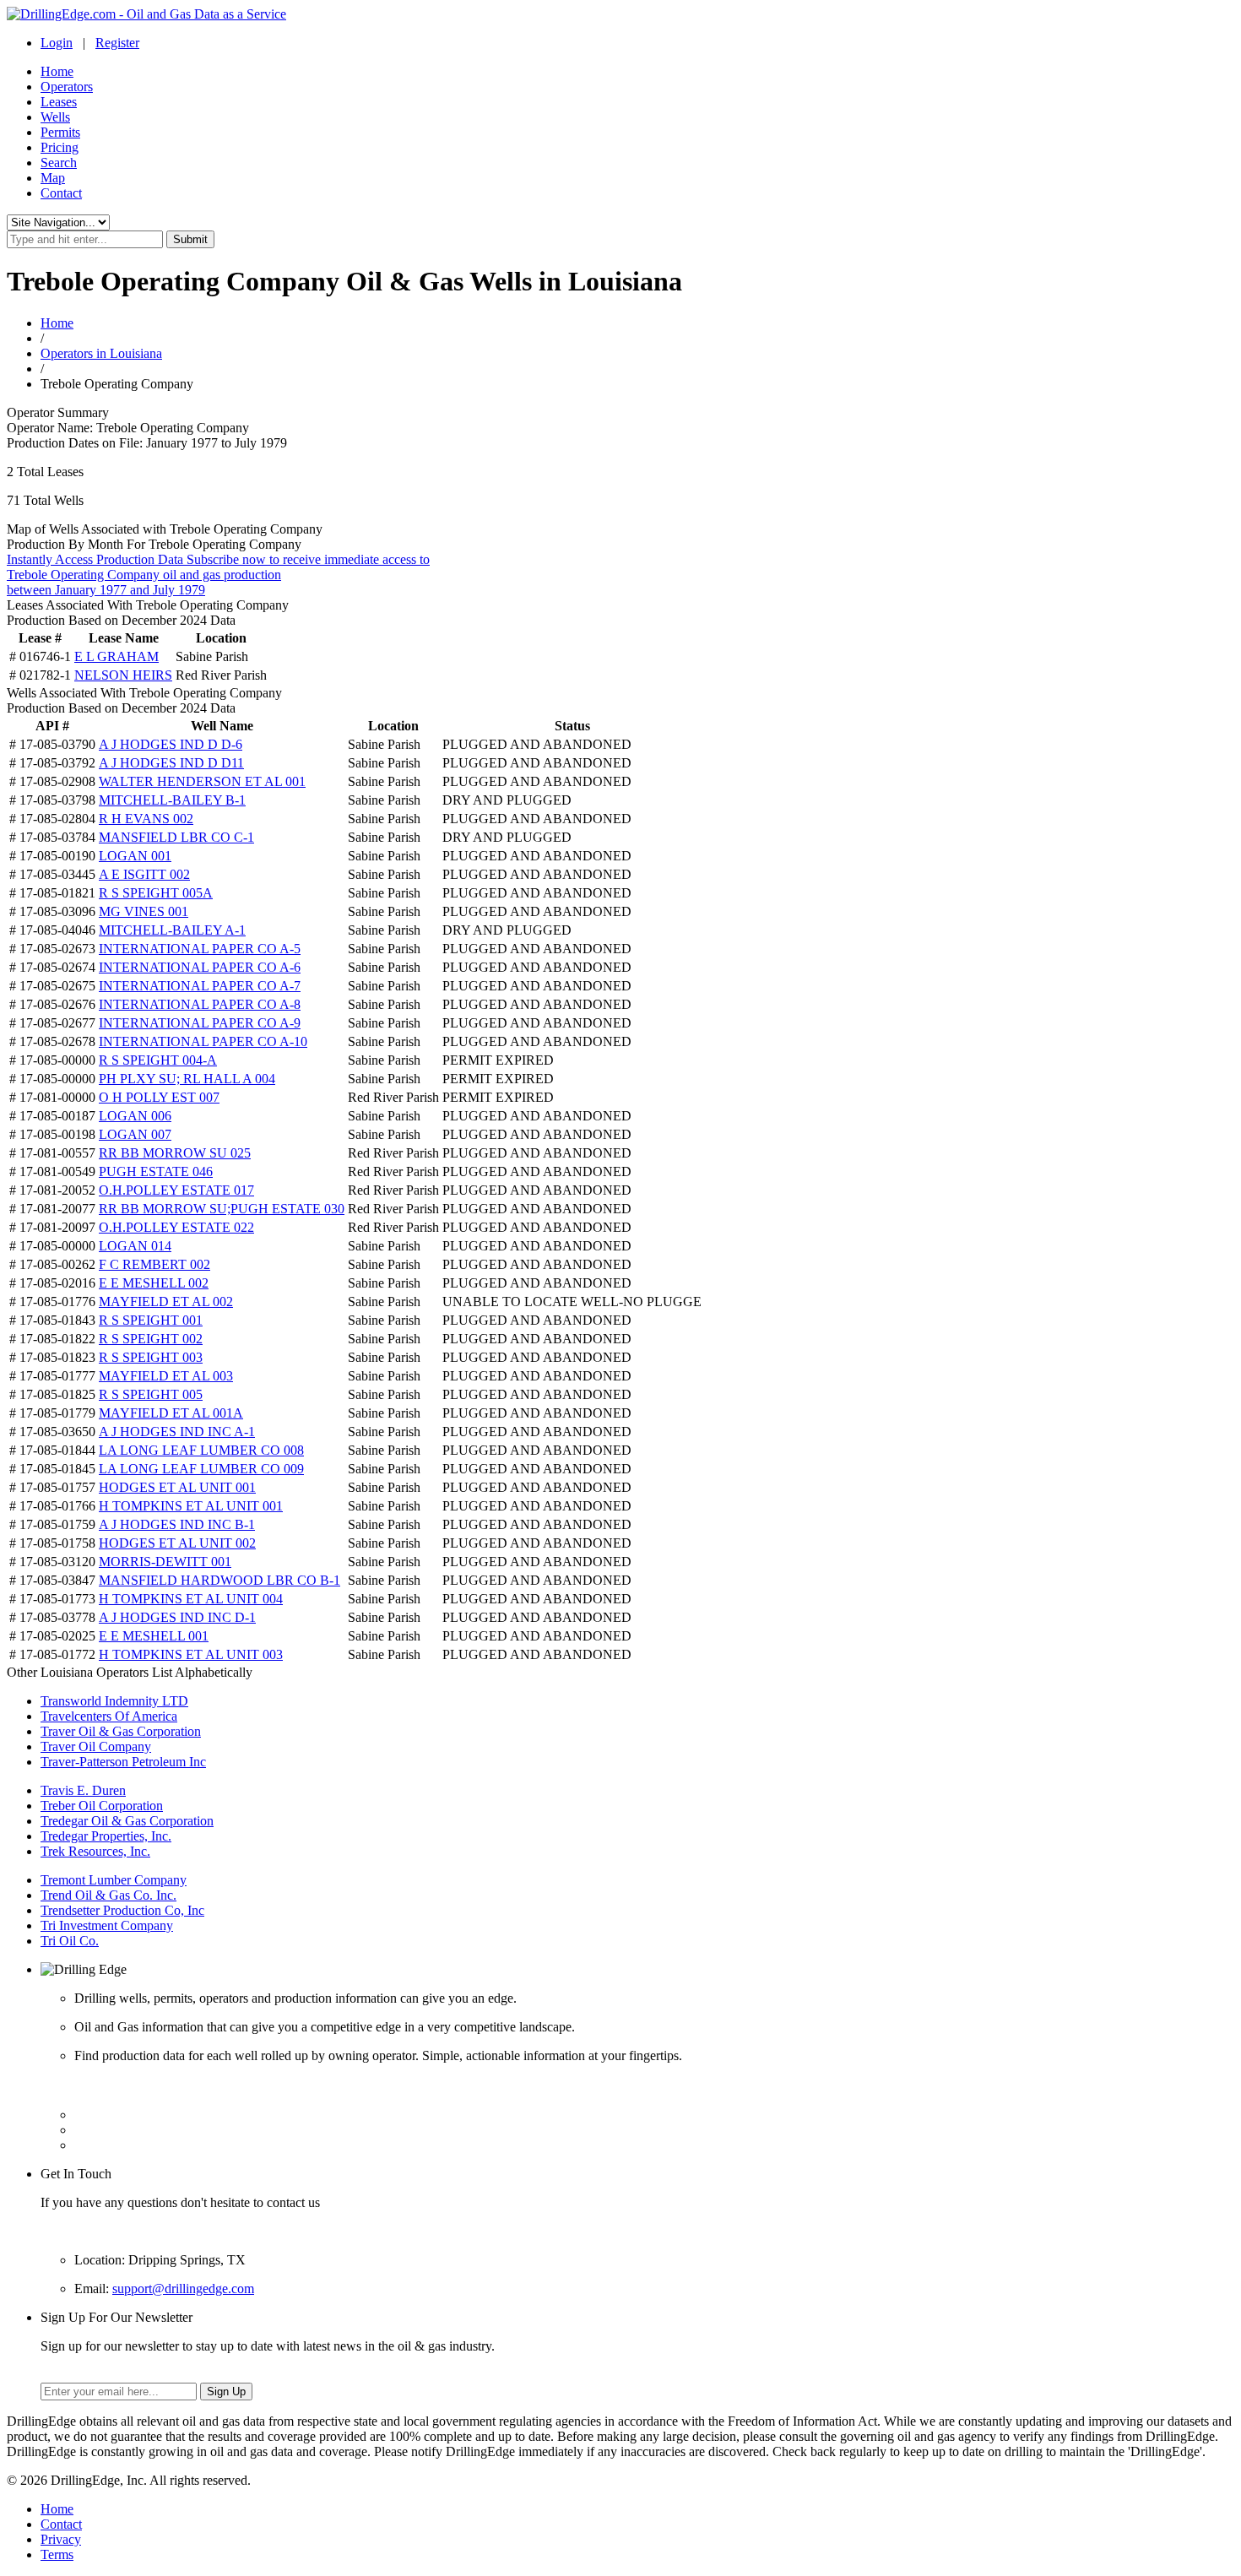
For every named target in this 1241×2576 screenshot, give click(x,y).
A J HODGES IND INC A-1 (177, 1432)
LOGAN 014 (135, 1246)
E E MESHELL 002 (154, 1283)
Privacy (61, 2539)
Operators (67, 87)
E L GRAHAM (117, 656)
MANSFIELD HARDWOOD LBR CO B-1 (219, 1580)
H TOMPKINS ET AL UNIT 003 (191, 1654)
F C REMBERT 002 (154, 1264)
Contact (61, 193)
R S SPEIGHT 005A (156, 893)
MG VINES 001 (144, 911)
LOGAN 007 (135, 1134)
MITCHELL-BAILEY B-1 (172, 800)
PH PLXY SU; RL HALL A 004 (187, 1079)
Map (53, 178)
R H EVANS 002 (146, 819)
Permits (60, 132)
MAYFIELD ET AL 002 (166, 1302)
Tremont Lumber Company (114, 1880)
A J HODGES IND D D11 (171, 763)
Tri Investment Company (107, 1925)
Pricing (60, 147)
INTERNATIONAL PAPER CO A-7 (200, 986)
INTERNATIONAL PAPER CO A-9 (200, 1023)
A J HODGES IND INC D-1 (177, 1617)
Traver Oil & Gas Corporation (121, 1731)
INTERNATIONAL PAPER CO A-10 (203, 1041)
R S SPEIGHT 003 (151, 1357)
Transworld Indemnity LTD (114, 1701)
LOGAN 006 (135, 1116)
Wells (55, 117)
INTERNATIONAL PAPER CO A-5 (200, 949)
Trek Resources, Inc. (95, 1851)
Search (59, 163)
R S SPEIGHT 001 (151, 1320)
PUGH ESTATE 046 (156, 1171)
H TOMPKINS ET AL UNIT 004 (191, 1599)
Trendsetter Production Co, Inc (122, 1910)
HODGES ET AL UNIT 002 (177, 1543)
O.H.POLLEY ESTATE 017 (176, 1190)
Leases (59, 102)
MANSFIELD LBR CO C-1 (176, 837)
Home (57, 71)
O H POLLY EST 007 (159, 1097)
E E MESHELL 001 (154, 1636)
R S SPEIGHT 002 (151, 1339)
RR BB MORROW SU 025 (175, 1153)
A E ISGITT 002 (144, 874)
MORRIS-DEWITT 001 (165, 1562)
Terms (57, 2554)
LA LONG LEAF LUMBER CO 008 (201, 1450)
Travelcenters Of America (109, 1716)
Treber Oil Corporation (102, 1806)
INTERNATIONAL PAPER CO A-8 (200, 1004)
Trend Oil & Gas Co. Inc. (108, 1895)
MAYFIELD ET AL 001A (171, 1413)
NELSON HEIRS (123, 675)
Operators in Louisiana (101, 353)
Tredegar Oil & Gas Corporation (127, 1821)
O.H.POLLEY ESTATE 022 (176, 1227)
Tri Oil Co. (70, 1941)
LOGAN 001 (135, 856)
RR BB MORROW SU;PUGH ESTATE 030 (222, 1209)
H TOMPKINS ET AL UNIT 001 (191, 1506)
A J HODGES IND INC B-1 (177, 1524)
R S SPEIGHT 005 (151, 1394)
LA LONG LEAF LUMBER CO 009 (201, 1469)
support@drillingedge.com (183, 2289)
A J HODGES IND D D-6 (171, 744)
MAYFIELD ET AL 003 (166, 1376)
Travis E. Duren (83, 1790)
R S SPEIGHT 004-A (158, 1060)
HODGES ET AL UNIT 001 (177, 1487)
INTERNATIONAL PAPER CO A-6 (200, 967)
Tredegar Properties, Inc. (106, 1836)
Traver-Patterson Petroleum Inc (123, 1762)
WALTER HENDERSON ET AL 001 (202, 781)
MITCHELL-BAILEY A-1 (172, 930)
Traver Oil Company (96, 1746)
